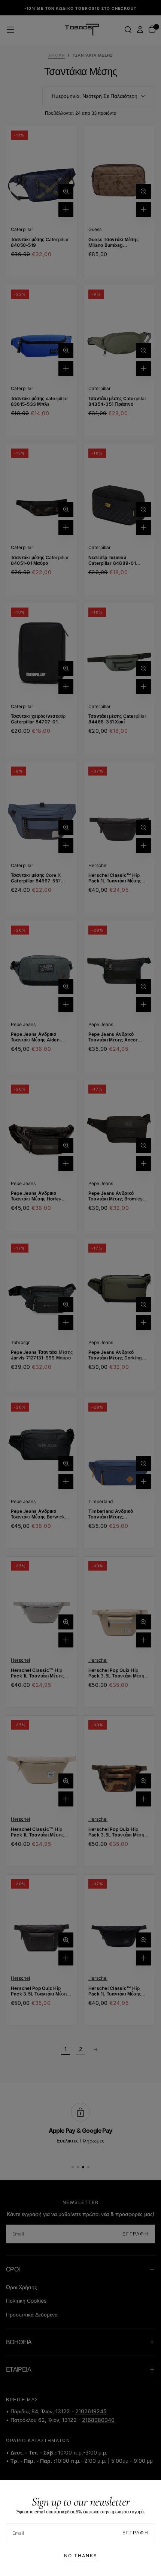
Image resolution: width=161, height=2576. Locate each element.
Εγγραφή (136, 2533)
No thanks (81, 2556)
